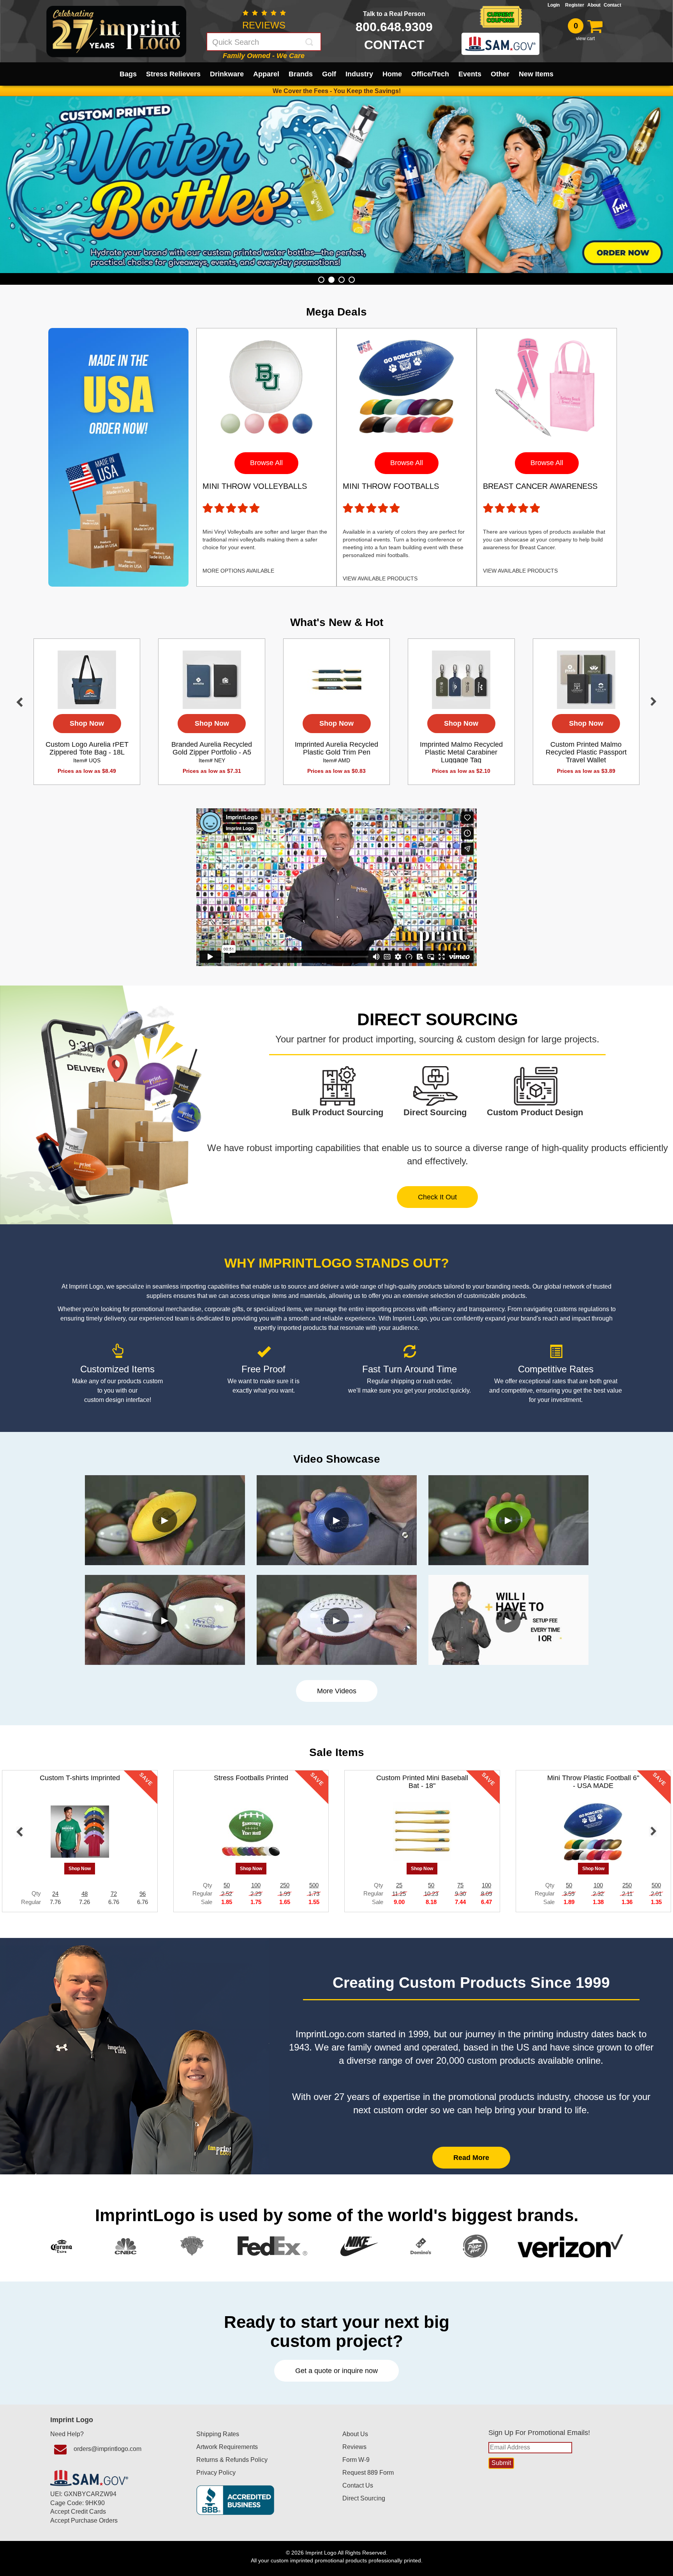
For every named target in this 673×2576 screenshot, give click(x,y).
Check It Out (437, 1197)
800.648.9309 (394, 27)
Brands (301, 74)
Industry (359, 74)
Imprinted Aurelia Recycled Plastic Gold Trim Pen (336, 752)
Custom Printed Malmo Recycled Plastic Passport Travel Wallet (586, 756)
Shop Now (87, 723)
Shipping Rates (218, 2434)
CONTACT (394, 45)
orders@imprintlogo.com (107, 2449)
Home (392, 74)
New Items (536, 74)
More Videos (337, 1691)
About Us (355, 2434)
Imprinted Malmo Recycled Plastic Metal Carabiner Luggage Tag (461, 756)
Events (470, 74)
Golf (329, 74)
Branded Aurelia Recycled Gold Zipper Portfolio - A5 (212, 752)
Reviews (354, 2447)
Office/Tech (430, 74)
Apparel (266, 74)
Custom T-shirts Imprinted (80, 1778)
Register (575, 5)
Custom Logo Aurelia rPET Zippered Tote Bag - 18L (87, 752)
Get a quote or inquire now (336, 2371)
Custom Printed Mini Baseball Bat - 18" (422, 1782)
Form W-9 (356, 2460)
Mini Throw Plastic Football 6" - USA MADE (593, 1782)
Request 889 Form (368, 2473)
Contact (612, 5)
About (594, 5)
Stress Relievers (173, 74)
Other (500, 74)
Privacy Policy (216, 2473)
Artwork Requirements (227, 2447)
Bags (128, 74)
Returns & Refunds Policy (232, 2460)
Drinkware (227, 74)
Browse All (266, 463)
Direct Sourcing (364, 2498)
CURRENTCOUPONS (500, 17)
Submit (310, 42)
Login (555, 5)
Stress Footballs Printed (251, 1778)
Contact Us (358, 2485)
